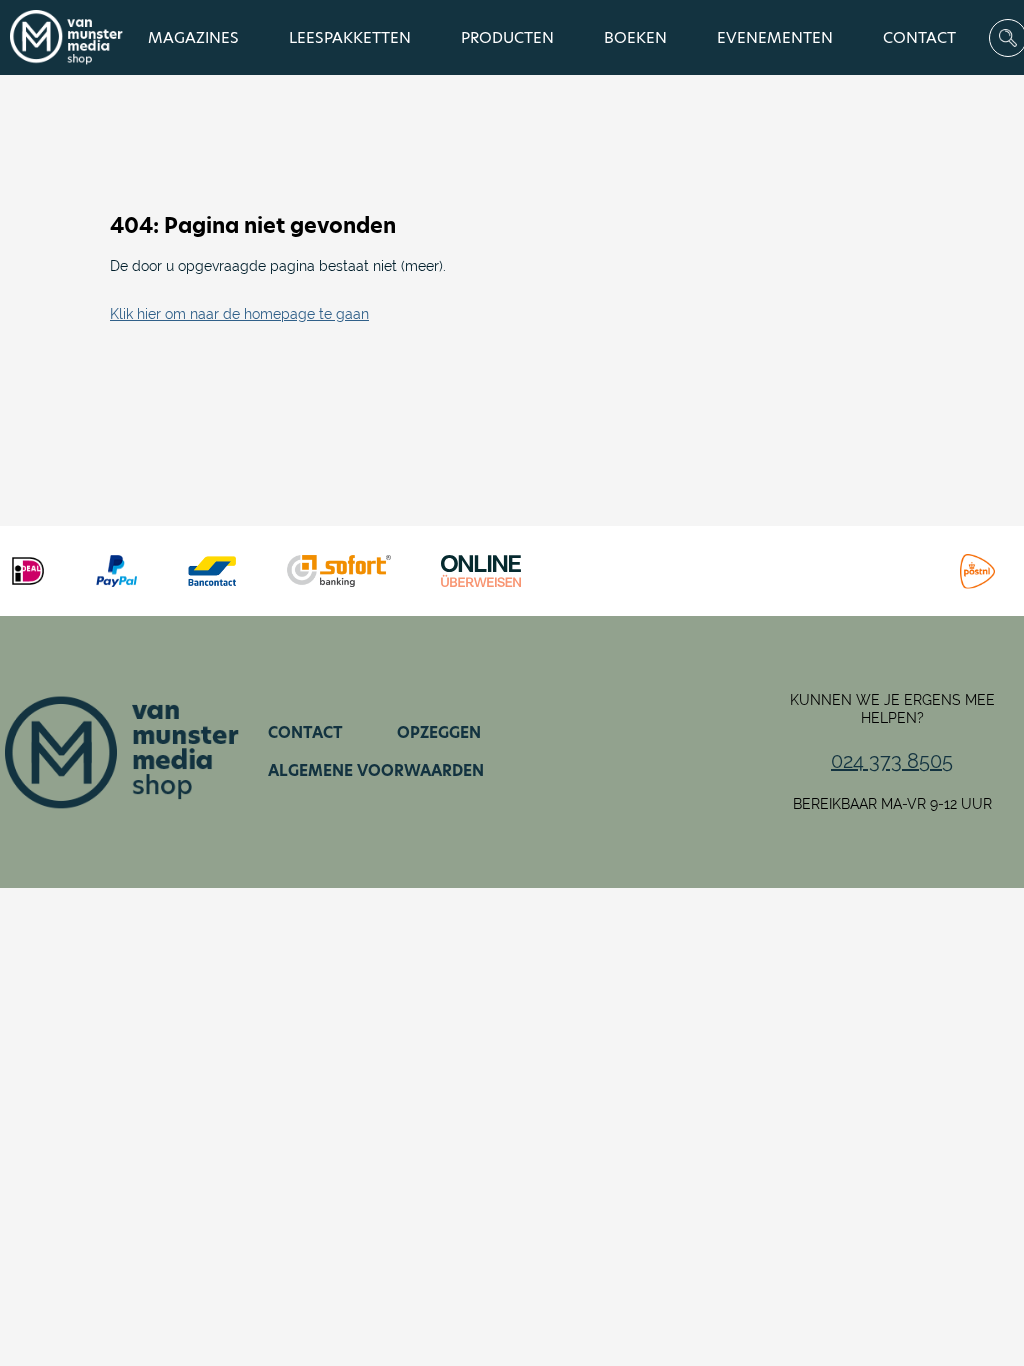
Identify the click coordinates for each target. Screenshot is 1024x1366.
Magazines (193, 37)
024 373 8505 (892, 761)
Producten (507, 37)
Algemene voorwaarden (376, 770)
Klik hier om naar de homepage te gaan (239, 314)
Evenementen (775, 37)
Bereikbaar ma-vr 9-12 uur (892, 804)
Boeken (635, 37)
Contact (919, 37)
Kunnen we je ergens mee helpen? (892, 709)
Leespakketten (350, 37)
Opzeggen (439, 732)
